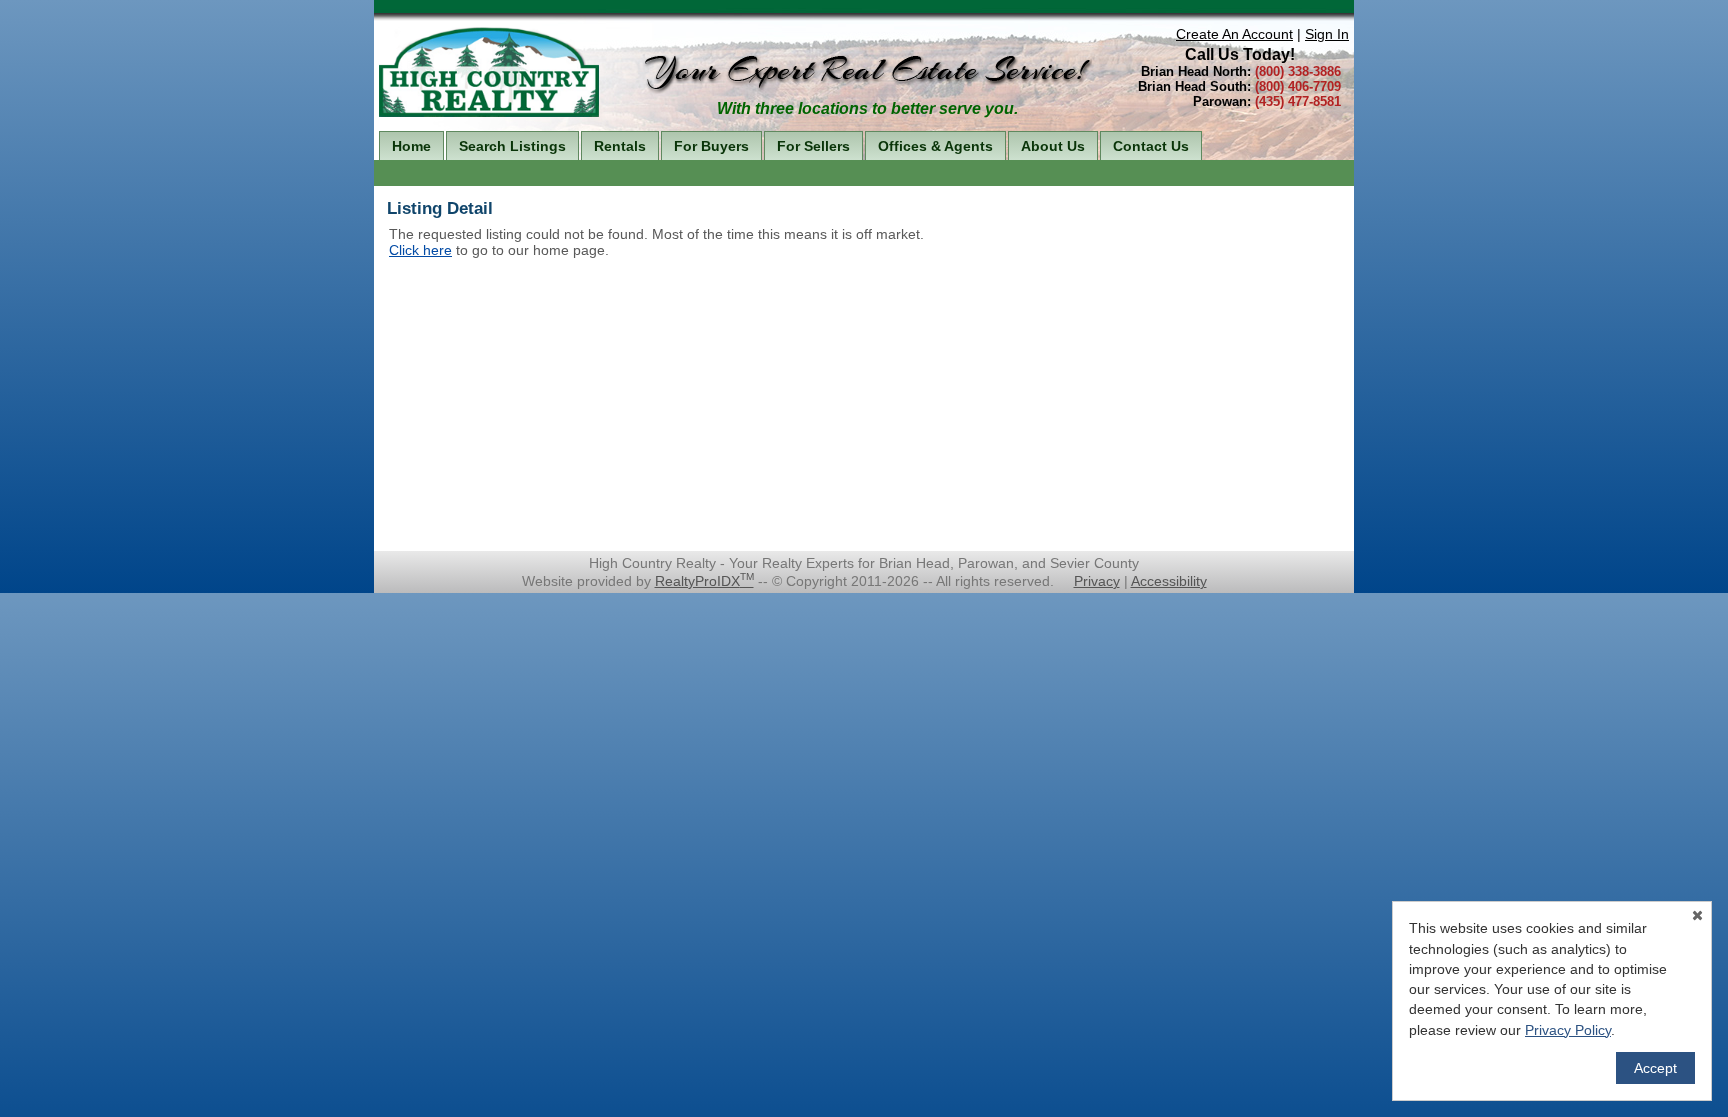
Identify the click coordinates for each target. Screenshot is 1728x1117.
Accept (1655, 1068)
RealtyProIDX (704, 581)
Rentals (620, 146)
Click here (420, 250)
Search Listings (512, 146)
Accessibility (1169, 581)
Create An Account (1234, 34)
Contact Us (1151, 146)
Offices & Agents (935, 146)
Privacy (1097, 581)
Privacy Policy (1568, 1030)
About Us (1053, 146)
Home (411, 146)
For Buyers (711, 146)
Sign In (1327, 34)
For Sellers (813, 146)
